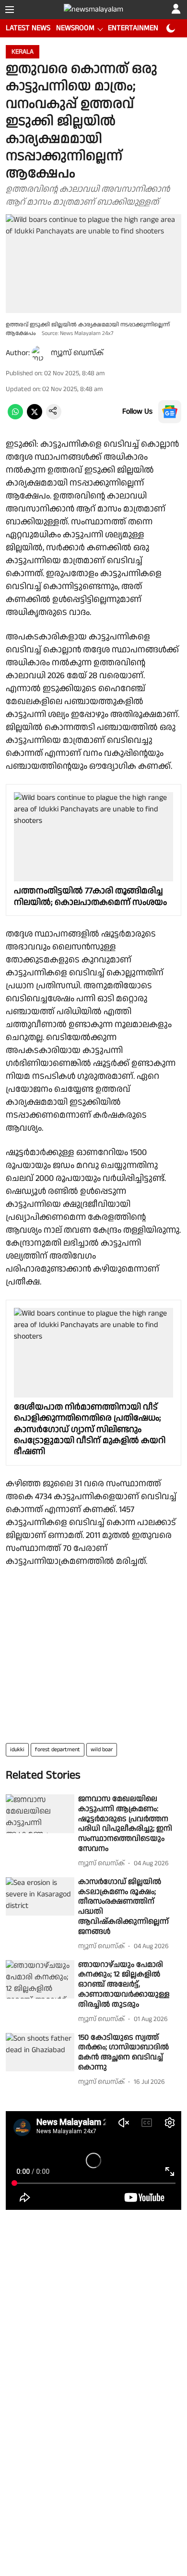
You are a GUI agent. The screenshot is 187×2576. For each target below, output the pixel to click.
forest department (58, 1750)
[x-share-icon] (35, 417)
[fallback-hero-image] (40, 1814)
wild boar (102, 1750)
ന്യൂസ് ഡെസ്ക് (77, 353)
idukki (17, 1750)
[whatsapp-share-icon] (15, 417)
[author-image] (39, 353)
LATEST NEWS (28, 28)
